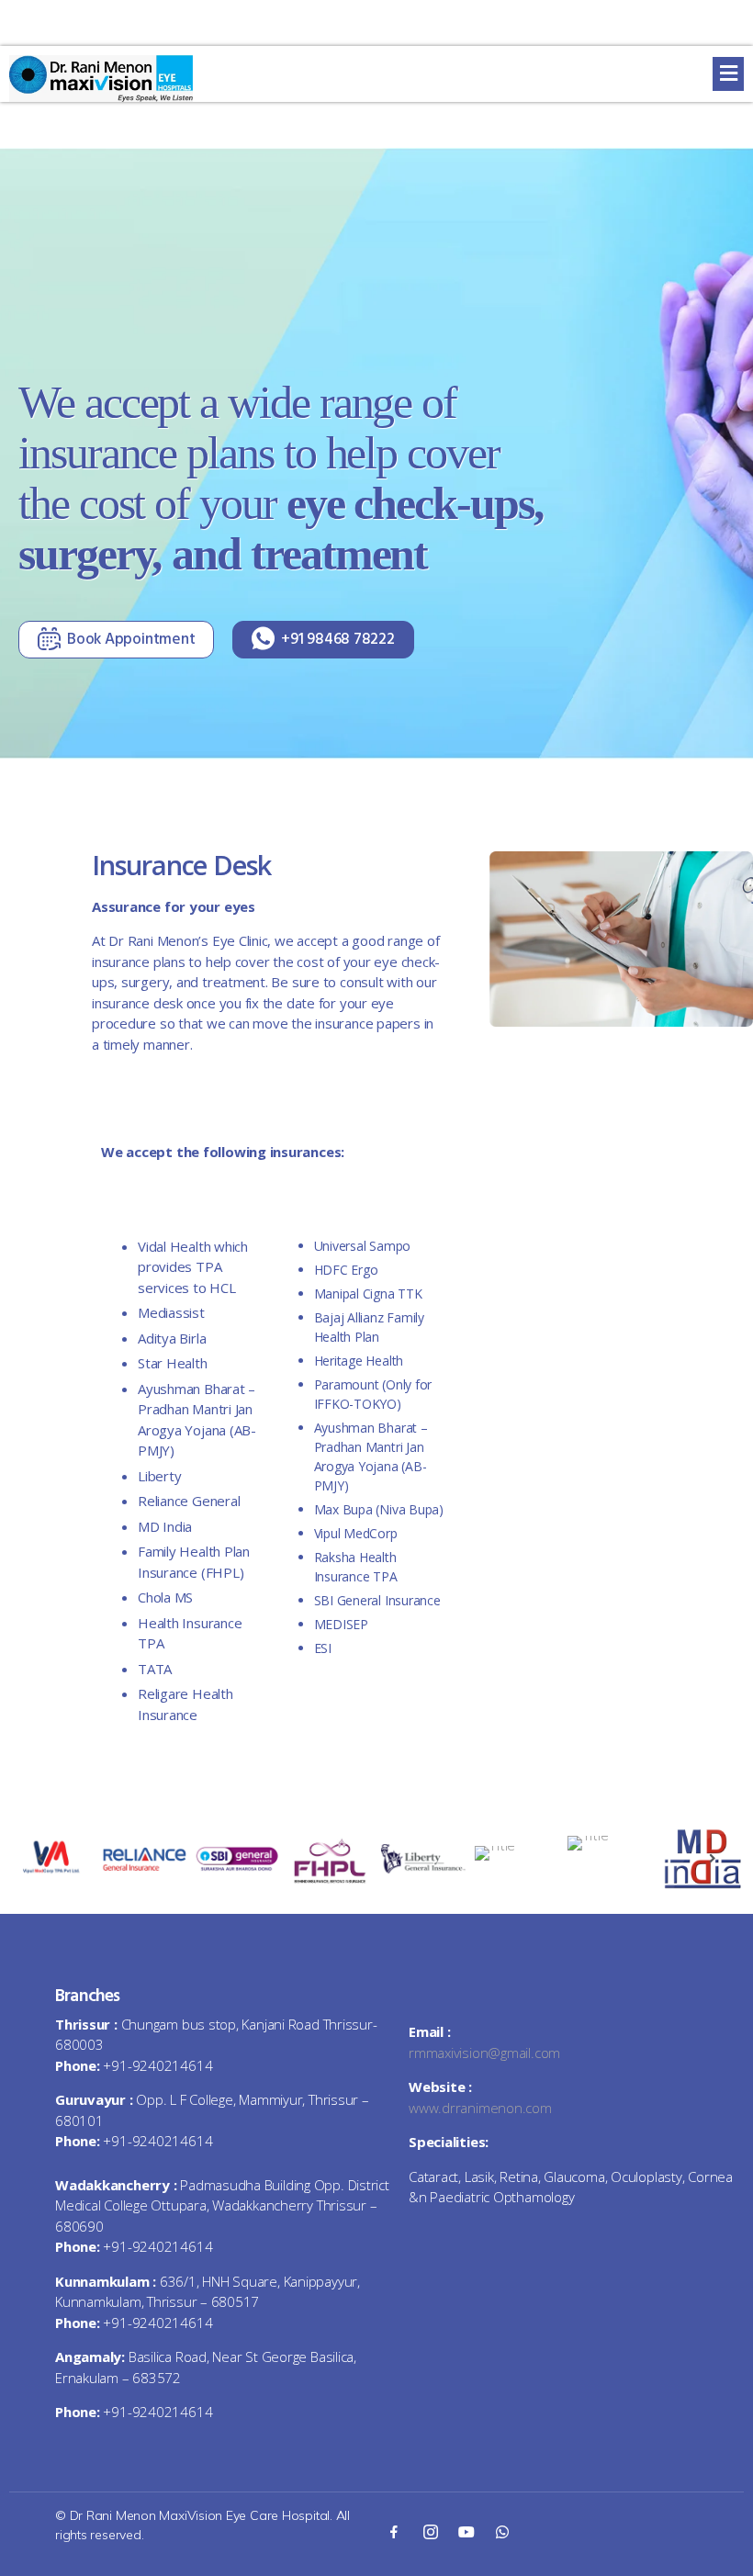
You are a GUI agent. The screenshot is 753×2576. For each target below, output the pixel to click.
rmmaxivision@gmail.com (484, 2053)
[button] (728, 74)
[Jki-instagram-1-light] (430, 2531)
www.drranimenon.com (480, 2108)
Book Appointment (131, 639)
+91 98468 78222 (338, 639)
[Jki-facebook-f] (394, 2531)
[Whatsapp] (502, 2531)
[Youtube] (466, 2531)
